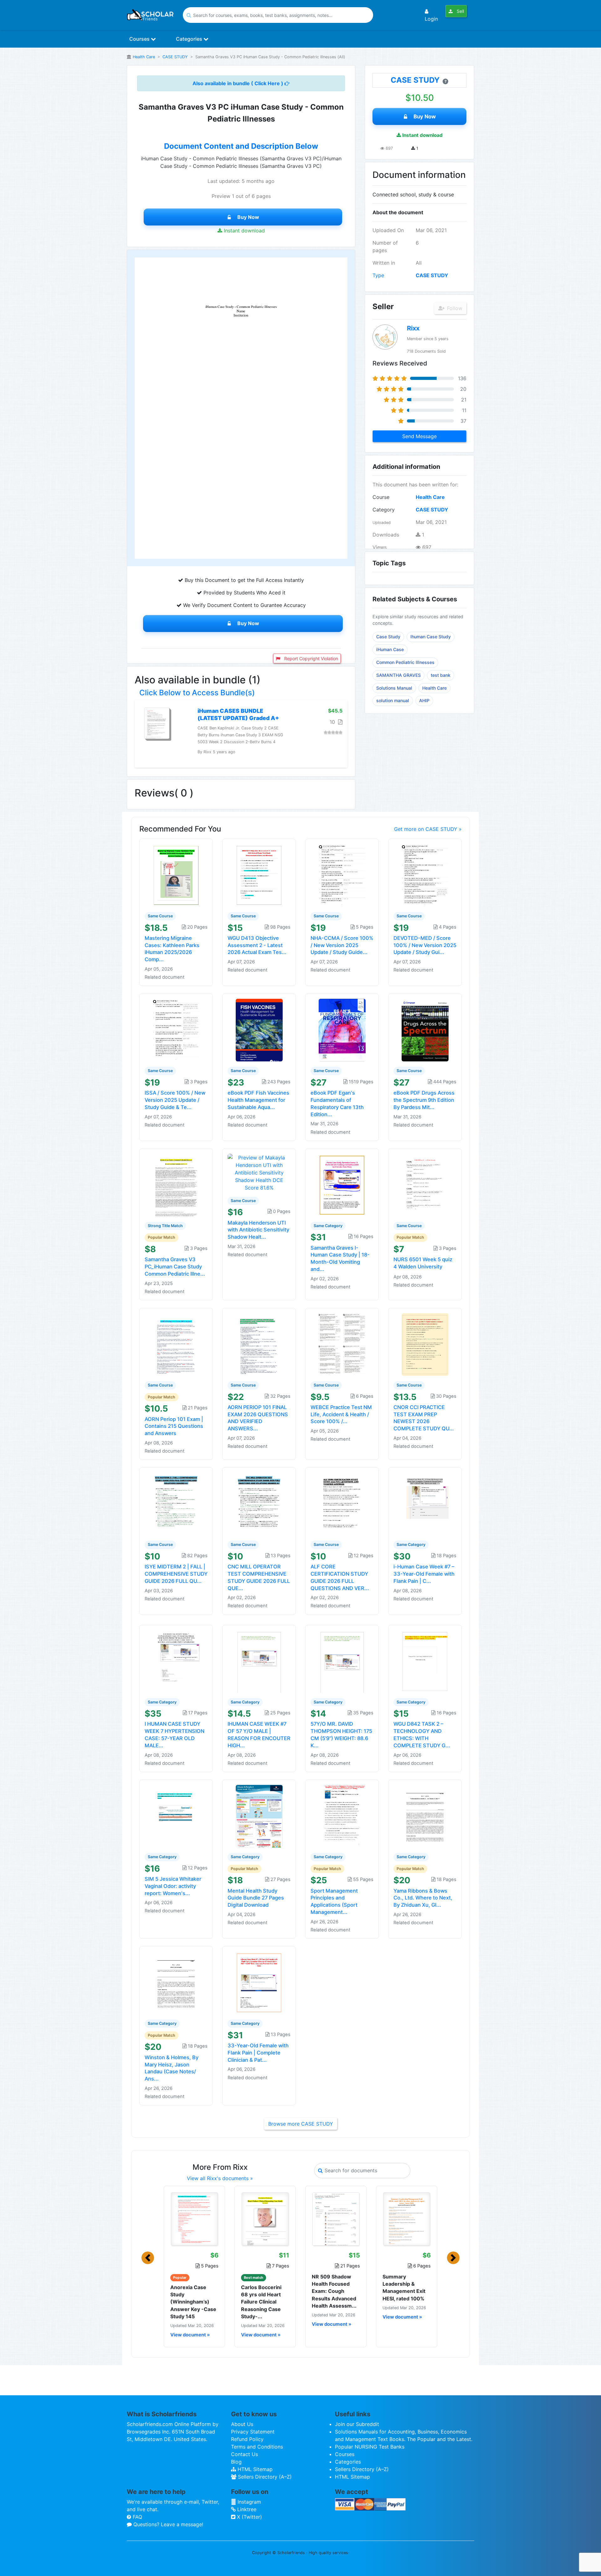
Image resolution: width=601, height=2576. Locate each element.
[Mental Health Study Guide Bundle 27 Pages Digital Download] (259, 1816)
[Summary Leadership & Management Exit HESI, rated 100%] (407, 2219)
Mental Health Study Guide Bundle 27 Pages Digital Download (256, 1898)
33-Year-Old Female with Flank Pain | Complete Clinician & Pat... (258, 2053)
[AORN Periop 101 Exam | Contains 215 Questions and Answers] (176, 1344)
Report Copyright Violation (311, 658)
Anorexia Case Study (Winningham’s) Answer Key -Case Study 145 (193, 2302)
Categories (190, 39)
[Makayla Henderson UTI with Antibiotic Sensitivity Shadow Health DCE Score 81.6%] (259, 1172)
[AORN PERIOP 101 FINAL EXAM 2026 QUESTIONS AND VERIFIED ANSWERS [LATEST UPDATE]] (259, 1344)
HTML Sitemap (254, 2469)
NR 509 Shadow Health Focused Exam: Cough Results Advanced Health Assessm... (334, 2291)
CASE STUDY (175, 57)
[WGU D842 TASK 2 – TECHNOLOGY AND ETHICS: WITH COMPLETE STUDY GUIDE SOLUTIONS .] (425, 1661)
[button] (148, 2258)
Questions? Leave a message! (167, 2524)
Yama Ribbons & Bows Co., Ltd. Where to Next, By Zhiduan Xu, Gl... (423, 1898)
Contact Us (244, 2454)
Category (384, 510)
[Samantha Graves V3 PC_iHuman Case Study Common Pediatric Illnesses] (176, 1184)
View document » (190, 2335)
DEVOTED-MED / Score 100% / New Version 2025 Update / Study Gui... (425, 945)
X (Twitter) (249, 2517)
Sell (460, 11)
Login (431, 19)
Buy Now (248, 217)
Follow (454, 308)
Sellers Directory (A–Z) (264, 2477)
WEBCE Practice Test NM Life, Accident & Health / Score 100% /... (341, 1414)
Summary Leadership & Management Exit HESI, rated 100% (404, 2288)
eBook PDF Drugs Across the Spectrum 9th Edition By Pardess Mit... (424, 1100)
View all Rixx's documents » (220, 2178)
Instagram (249, 2502)
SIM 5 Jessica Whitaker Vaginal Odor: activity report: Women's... (173, 1886)
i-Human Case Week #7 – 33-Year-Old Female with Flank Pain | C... (424, 1574)
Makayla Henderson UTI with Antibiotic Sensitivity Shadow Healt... (258, 1230)
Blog (236, 2462)
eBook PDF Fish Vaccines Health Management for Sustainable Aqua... (258, 1100)
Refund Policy (247, 2439)
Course (381, 497)
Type (378, 275)
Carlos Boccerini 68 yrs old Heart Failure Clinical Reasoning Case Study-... (261, 2302)
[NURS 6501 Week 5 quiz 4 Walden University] (425, 1184)
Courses (140, 39)
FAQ (137, 2517)
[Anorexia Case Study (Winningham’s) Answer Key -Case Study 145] (194, 2219)
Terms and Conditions (257, 2447)
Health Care (144, 57)
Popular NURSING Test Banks (370, 2447)
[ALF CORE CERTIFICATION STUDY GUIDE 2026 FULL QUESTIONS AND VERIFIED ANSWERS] (342, 1504)
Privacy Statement (253, 2432)
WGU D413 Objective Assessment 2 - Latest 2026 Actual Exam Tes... (257, 945)
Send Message (419, 436)
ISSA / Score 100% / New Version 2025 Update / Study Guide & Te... (175, 1100)
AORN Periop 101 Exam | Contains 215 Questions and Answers (174, 1426)
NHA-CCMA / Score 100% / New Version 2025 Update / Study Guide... (342, 945)
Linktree (246, 2509)
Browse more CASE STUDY (301, 2124)
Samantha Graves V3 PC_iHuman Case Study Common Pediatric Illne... (175, 1267)
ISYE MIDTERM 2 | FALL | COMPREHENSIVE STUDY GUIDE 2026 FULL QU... (176, 1574)
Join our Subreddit (357, 2424)
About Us (242, 2424)
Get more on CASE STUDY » (428, 829)
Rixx (413, 328)
